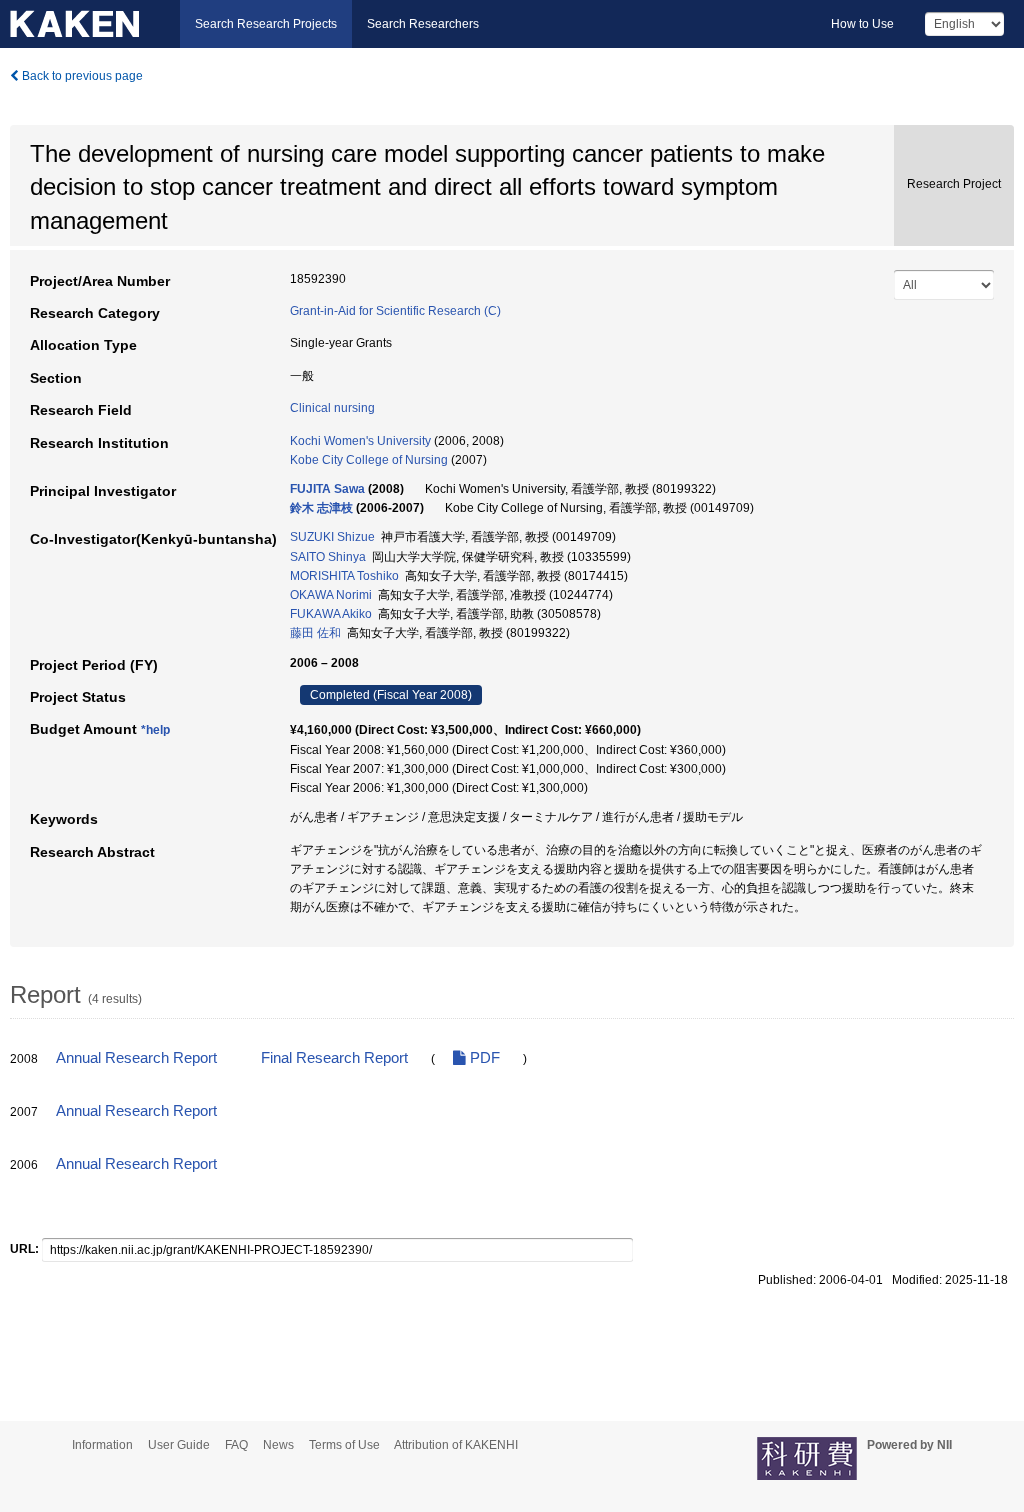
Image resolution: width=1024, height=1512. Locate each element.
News (278, 1445)
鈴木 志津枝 (321, 508)
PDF (483, 1058)
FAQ (236, 1445)
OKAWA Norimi (331, 595)
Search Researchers (423, 24)
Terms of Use (344, 1445)
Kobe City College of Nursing (369, 460)
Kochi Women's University (360, 441)
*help (155, 730)
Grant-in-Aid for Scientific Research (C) (395, 311)
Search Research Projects (266, 24)
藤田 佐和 (315, 633)
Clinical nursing (332, 408)
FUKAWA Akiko (331, 614)
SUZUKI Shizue (332, 537)
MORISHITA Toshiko (344, 576)
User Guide (179, 1445)
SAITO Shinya (328, 557)
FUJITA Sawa (327, 489)
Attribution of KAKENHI (456, 1445)
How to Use (862, 24)
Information (102, 1445)
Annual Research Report (136, 1058)
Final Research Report (334, 1058)
